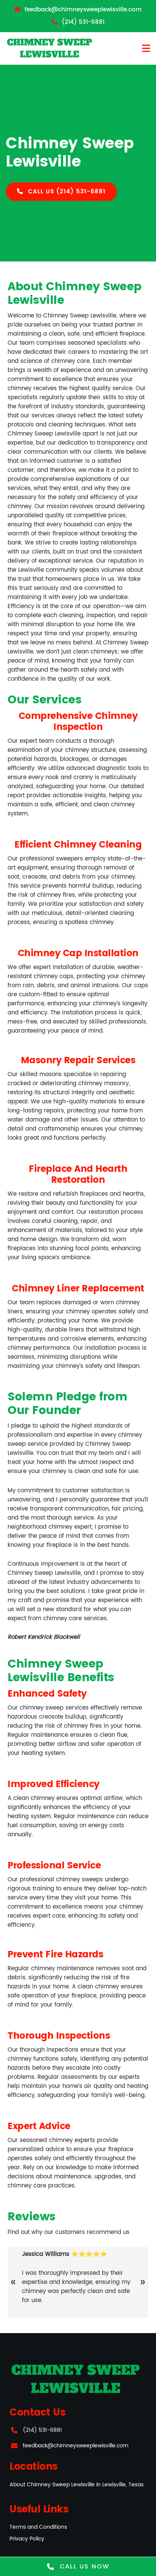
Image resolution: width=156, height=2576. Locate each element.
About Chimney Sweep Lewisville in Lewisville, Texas (76, 2485)
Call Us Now (83, 2567)
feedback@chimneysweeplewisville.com (76, 2446)
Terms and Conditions (38, 2527)
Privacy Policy (27, 2539)
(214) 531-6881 (42, 2430)
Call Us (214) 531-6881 (66, 192)
